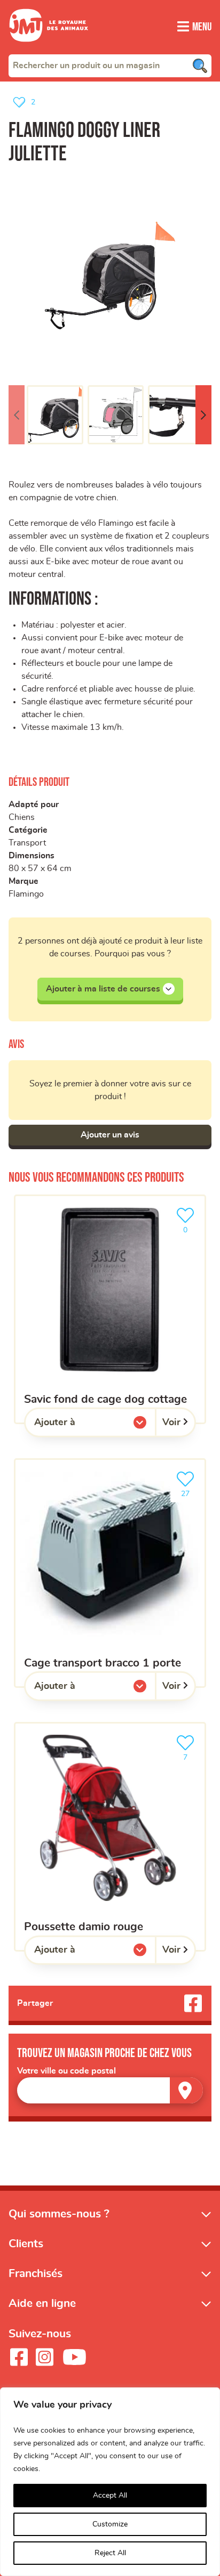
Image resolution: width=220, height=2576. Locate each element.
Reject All (110, 2553)
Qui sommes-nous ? (59, 2214)
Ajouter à (76, 1425)
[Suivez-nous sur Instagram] (44, 2358)
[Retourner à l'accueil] (49, 48)
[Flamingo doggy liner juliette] (110, 275)
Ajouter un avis (110, 1135)
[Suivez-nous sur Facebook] (19, 2358)
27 (191, 1490)
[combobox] (110, 66)
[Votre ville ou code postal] (110, 2090)
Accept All (110, 2496)
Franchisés (36, 2274)
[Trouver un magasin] (186, 2090)
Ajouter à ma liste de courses (103, 989)
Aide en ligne (42, 2304)
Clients (26, 2244)
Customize (110, 2524)
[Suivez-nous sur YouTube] (75, 2358)
